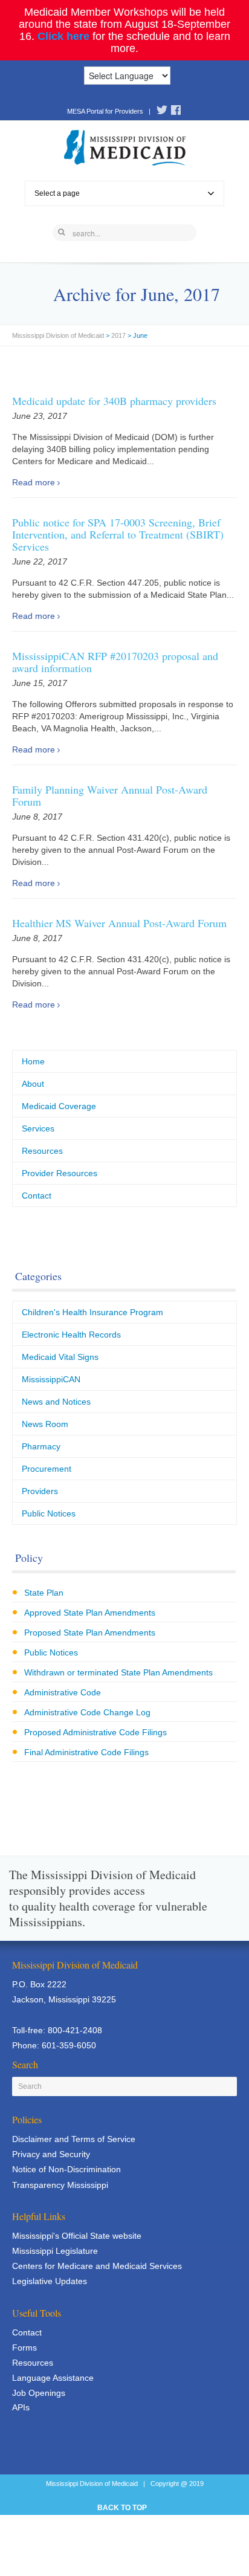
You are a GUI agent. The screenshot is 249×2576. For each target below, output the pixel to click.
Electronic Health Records (71, 1335)
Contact (37, 1196)
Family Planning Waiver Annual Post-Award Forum (110, 795)
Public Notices (49, 1513)
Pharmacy (41, 1446)
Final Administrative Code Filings (86, 1752)
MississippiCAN (51, 1379)
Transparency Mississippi (60, 2185)
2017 (118, 335)
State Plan (44, 1593)
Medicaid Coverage (59, 1106)
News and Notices (56, 1402)
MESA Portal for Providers (105, 111)
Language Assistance (53, 2378)
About (33, 1084)
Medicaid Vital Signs (60, 1357)
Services (38, 1128)
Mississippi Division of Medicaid (58, 335)
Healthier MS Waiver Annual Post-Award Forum (119, 923)
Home (33, 1061)
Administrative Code (63, 1692)
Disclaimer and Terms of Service (74, 2139)
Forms (24, 2348)
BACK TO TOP (122, 2508)
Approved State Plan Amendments (90, 1613)
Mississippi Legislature (55, 2251)
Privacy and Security (51, 2154)
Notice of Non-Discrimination (66, 2169)
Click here (63, 36)
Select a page (57, 193)
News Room (45, 1424)
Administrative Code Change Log (87, 1712)
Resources (42, 1151)
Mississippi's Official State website (77, 2236)
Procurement (47, 1469)
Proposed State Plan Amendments (90, 1633)
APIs (21, 2407)
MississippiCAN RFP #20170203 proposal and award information (115, 662)
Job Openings (39, 2393)
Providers (40, 1491)
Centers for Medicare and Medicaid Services (97, 2266)
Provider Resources (60, 1173)
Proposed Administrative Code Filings (95, 1732)
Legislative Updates (50, 2281)
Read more (34, 482)
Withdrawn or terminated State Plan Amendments (118, 1672)
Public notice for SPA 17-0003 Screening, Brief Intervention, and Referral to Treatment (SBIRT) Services (118, 534)
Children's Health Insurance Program (92, 1312)
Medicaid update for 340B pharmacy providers (114, 401)
